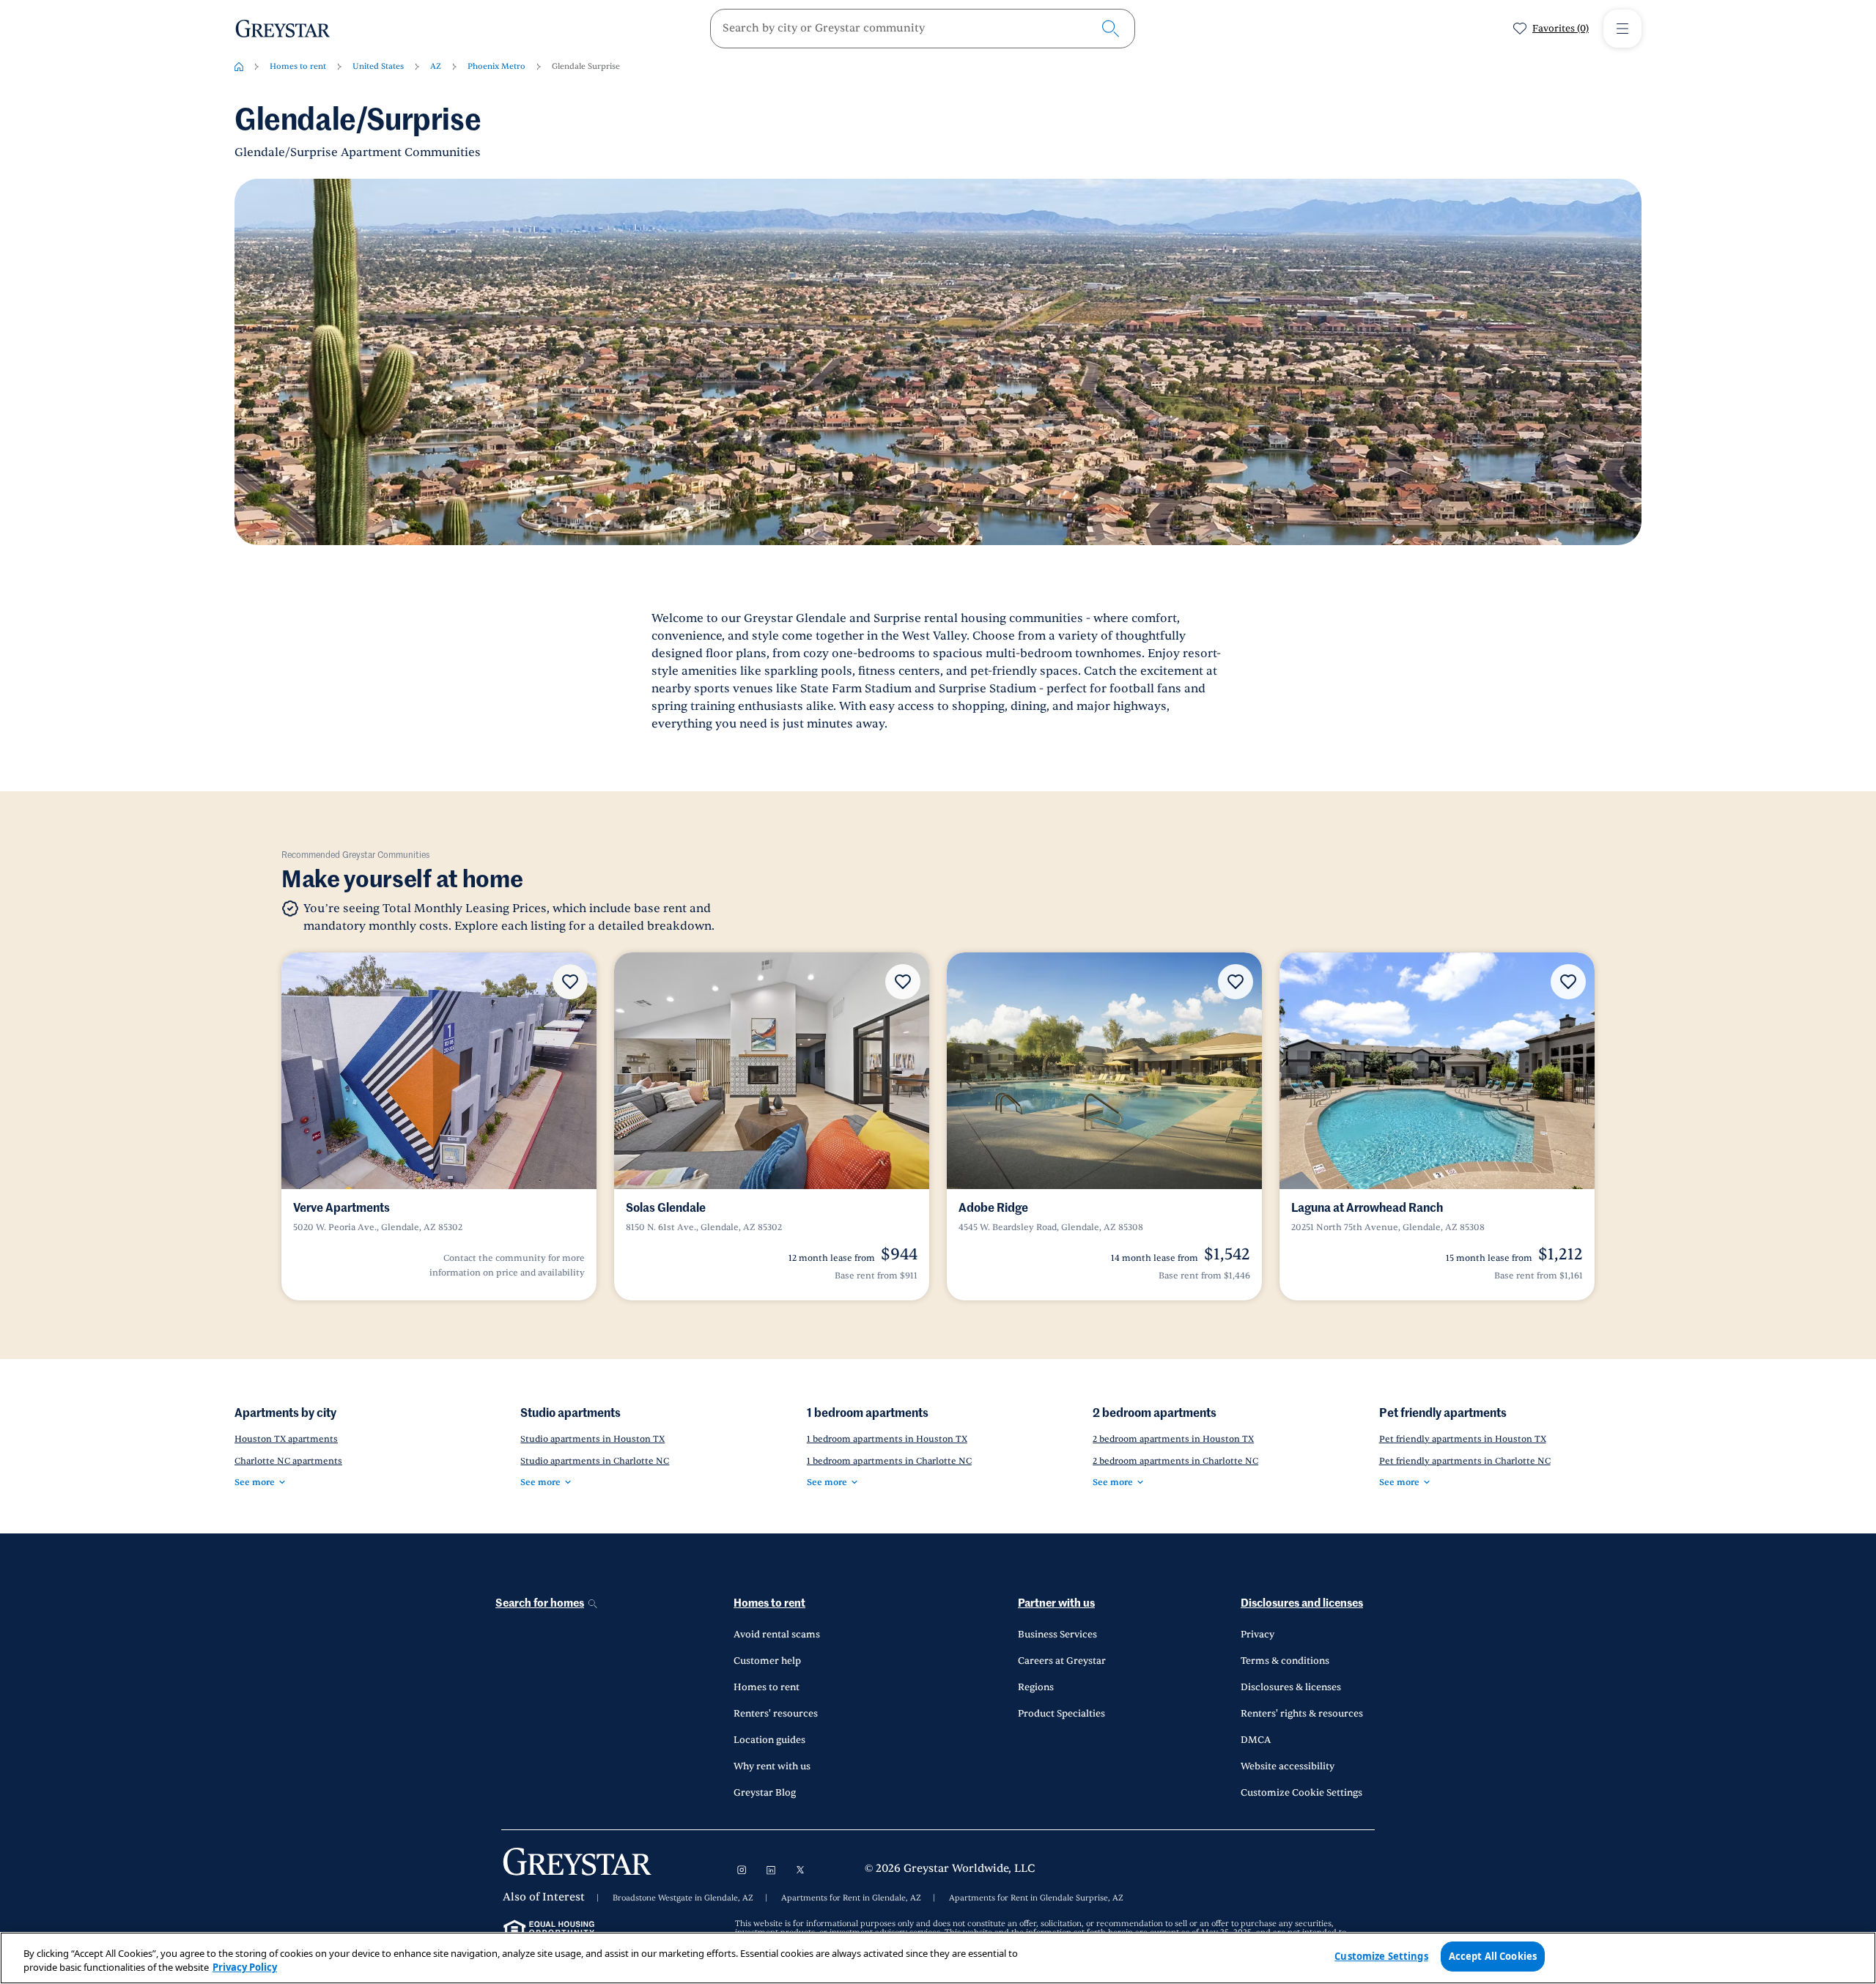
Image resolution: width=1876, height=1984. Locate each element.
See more (255, 1482)
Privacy (1258, 1635)
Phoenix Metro (496, 66)
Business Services (1057, 1635)
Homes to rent (298, 66)
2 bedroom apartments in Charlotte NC (1175, 1461)
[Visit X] (800, 1870)
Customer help (767, 1661)
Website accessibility (1288, 1766)
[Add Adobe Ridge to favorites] (1236, 982)
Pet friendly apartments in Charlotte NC (1465, 1461)
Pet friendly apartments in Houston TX (1463, 1439)
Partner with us (1056, 1603)
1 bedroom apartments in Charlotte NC (889, 1461)
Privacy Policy (245, 1968)
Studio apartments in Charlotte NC (595, 1461)
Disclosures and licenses (1302, 1603)
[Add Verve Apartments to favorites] (570, 982)
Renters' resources (776, 1714)
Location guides (769, 1740)
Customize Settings (1381, 1956)
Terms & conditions (1285, 1661)
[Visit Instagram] (742, 1870)
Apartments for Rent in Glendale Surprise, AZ (1036, 1898)
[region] (938, 1958)
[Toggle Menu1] (1622, 29)
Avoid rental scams (777, 1635)
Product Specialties (1061, 1714)
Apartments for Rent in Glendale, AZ (851, 1898)
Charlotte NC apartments (288, 1461)
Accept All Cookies (1493, 1956)
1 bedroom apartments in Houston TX (887, 1439)
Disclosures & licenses (1291, 1687)
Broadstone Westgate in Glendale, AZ (683, 1898)
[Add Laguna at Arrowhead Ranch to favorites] (1568, 982)
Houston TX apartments (286, 1439)
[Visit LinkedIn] (771, 1870)
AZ (436, 66)
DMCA (1256, 1740)
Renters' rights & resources (1302, 1714)
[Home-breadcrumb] (239, 67)
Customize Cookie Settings (1301, 1793)
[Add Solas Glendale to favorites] (903, 982)
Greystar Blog (765, 1793)
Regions (1036, 1687)
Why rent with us (772, 1766)
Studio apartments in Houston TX (592, 1439)
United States (378, 66)
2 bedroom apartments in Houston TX (1173, 1439)
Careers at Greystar (1062, 1661)
